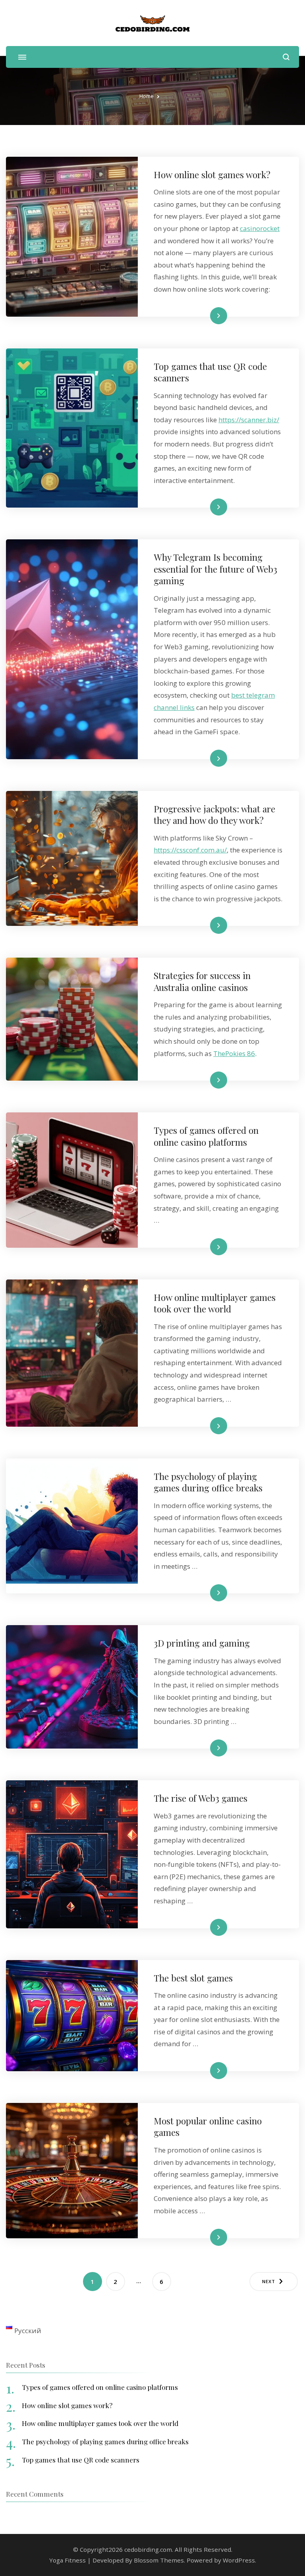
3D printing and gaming (202, 1643)
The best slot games (193, 1978)
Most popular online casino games (208, 2126)
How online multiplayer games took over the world (215, 1303)
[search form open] (286, 57)
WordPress (239, 2560)
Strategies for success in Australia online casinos (202, 981)
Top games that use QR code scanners (210, 372)
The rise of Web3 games (201, 1798)
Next (269, 2281)
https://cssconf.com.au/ (190, 850)
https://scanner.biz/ (249, 420)
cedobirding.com (148, 2549)
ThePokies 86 (234, 1053)
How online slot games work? (212, 174)
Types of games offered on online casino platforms (206, 1136)
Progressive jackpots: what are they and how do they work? (214, 814)
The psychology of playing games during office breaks (208, 1482)
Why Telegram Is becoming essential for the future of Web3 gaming (215, 569)
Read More (206, 315)
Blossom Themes (159, 2560)
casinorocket (260, 228)
